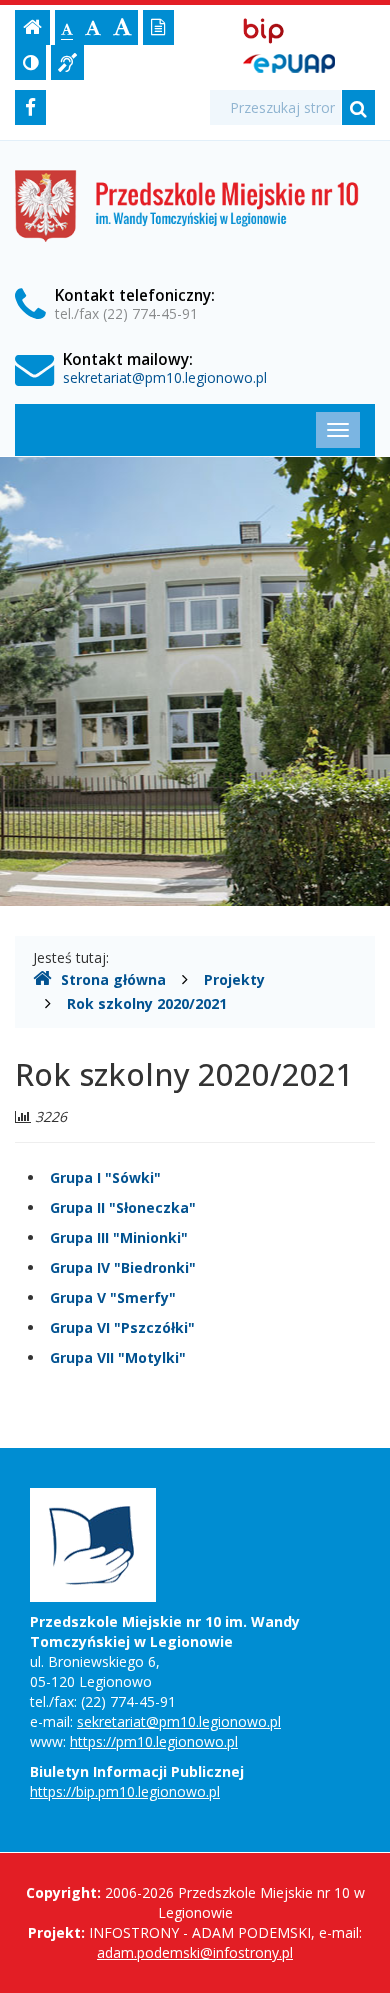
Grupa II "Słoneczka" (123, 1207)
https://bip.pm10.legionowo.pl (125, 1791)
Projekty (234, 979)
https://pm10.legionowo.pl (154, 1741)
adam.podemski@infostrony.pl (195, 1952)
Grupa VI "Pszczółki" (122, 1327)
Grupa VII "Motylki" (118, 1357)
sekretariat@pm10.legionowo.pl (165, 377)
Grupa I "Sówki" (105, 1177)
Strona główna (113, 979)
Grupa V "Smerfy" (113, 1297)
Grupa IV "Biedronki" (123, 1267)
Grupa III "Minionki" (119, 1237)
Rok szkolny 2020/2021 (147, 1003)
